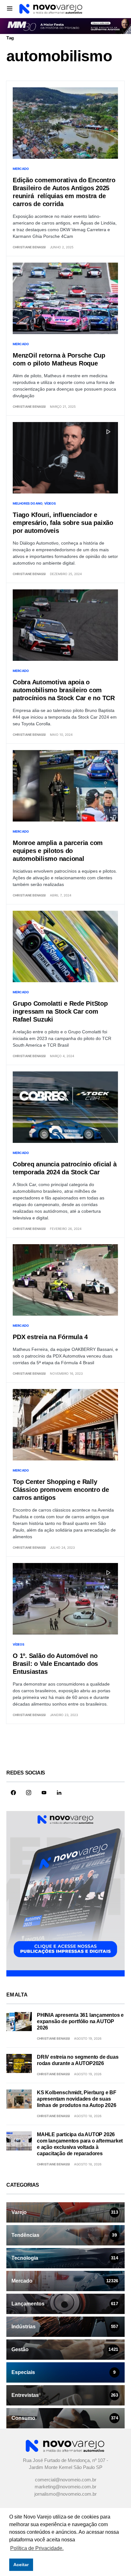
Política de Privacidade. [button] (37, 2548)
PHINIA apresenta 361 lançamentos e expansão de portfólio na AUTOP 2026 (80, 2022)
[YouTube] (44, 1793)
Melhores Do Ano (28, 504)
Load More (65, 1747)
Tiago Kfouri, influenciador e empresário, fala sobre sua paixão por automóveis (63, 523)
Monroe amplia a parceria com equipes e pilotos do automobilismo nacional (58, 851)
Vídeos (50, 504)
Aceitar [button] (21, 2565)
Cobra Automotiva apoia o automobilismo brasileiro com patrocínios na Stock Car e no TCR (64, 690)
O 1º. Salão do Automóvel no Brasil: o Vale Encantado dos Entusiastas (55, 1664)
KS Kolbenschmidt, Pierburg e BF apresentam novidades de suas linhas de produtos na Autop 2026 (77, 2100)
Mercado (21, 169)
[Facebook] (13, 1793)
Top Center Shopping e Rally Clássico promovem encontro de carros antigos (61, 1490)
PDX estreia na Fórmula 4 (50, 1337)
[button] (10, 8)
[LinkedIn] (59, 1793)
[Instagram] (29, 1793)
